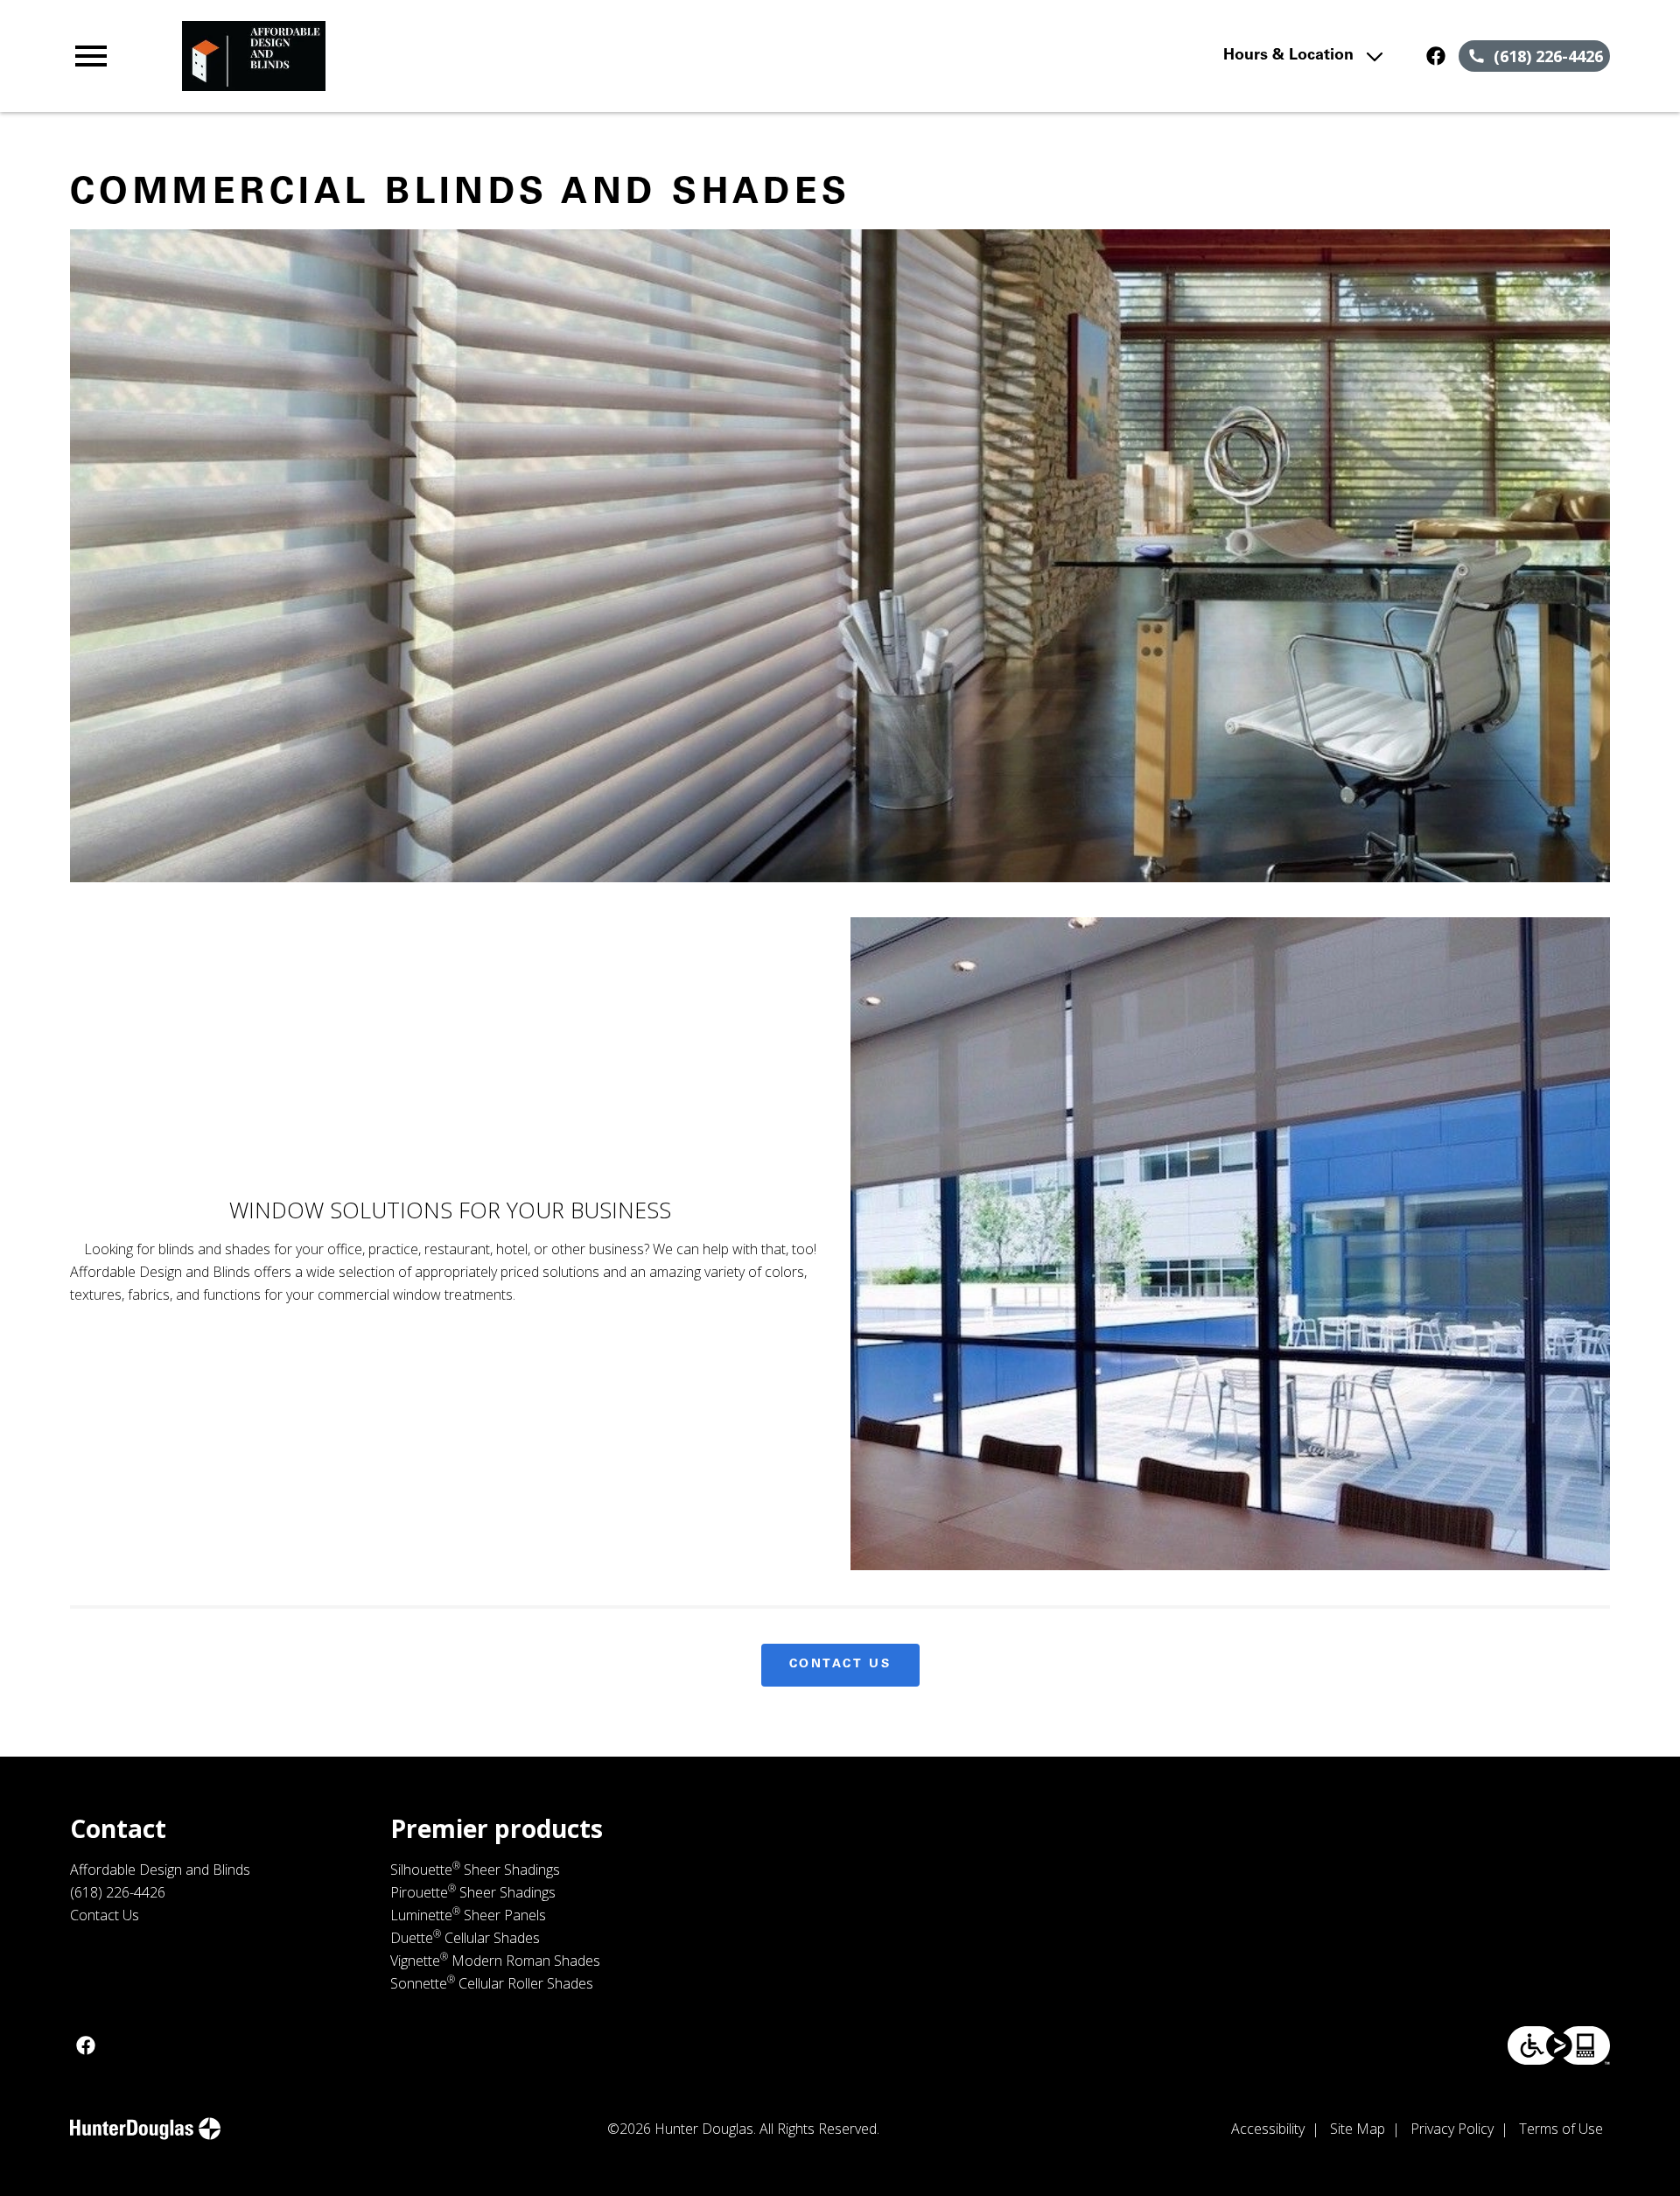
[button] (91, 56)
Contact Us (840, 1665)
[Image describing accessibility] (1559, 2045)
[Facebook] (1436, 56)
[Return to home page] (431, 56)
